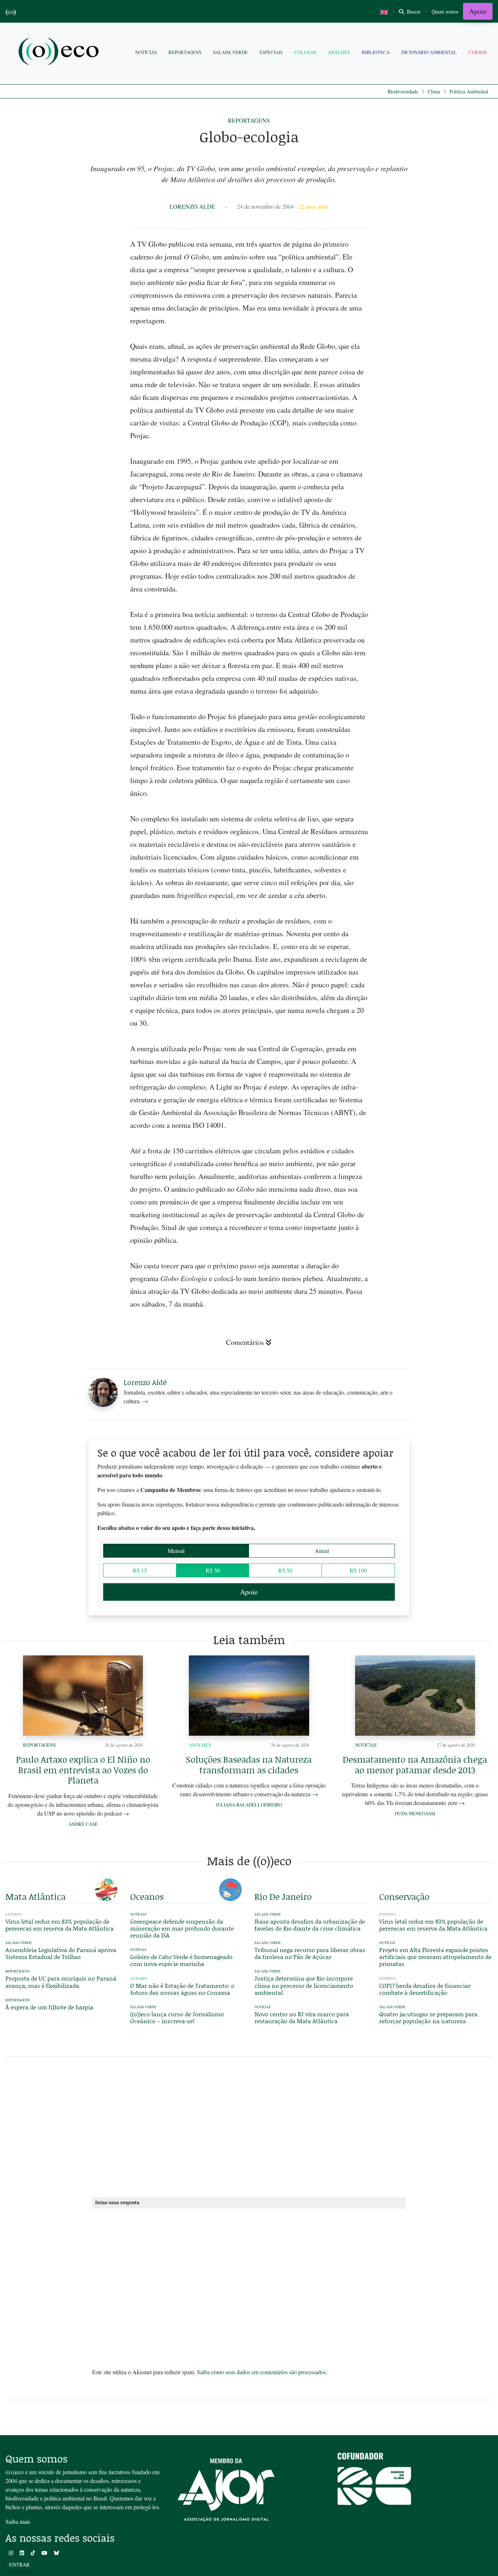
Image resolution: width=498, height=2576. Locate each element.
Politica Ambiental (469, 91)
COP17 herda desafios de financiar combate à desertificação (425, 1989)
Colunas (305, 52)
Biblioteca (376, 52)
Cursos (478, 52)
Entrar (19, 2565)
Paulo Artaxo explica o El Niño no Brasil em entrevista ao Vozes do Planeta (83, 1770)
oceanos (147, 1896)
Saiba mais (18, 2521)
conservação (404, 1896)
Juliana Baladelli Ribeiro (249, 1805)
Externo (387, 1914)
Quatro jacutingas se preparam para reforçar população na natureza (428, 2017)
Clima (434, 91)
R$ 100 (358, 1570)
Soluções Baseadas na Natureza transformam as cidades (249, 1765)
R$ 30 (213, 1570)
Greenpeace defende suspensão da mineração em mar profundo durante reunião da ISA (182, 1928)
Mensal (176, 1551)
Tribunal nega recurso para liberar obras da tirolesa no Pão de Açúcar (310, 1953)
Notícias (146, 52)
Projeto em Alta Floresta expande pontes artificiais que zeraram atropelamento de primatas (435, 1957)
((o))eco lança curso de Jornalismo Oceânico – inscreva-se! (177, 2017)
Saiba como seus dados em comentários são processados (261, 2372)
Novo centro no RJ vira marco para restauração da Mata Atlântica (302, 2017)
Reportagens (185, 52)
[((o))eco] (60, 52)
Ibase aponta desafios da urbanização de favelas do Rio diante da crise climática (310, 1925)
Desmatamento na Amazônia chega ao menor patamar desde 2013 (415, 1765)
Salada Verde (230, 52)
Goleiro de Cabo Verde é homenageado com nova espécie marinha (181, 1960)
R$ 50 (285, 1570)
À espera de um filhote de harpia (49, 2007)
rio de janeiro (283, 1896)
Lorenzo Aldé (192, 206)
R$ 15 (140, 1570)
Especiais (271, 52)
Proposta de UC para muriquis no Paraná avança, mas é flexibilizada (61, 1982)
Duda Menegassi (415, 1813)
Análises (339, 52)
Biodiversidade (403, 91)
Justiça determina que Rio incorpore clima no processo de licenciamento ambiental (304, 1985)
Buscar (413, 11)
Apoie (478, 11)
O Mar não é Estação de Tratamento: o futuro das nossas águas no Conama (182, 1989)
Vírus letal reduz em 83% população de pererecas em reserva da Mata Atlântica (60, 1925)
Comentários (245, 1342)
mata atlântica (36, 1896)
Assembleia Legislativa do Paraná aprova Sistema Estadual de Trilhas (61, 1953)
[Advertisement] (436, 945)
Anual (322, 1551)
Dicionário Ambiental (429, 52)
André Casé (83, 1824)
